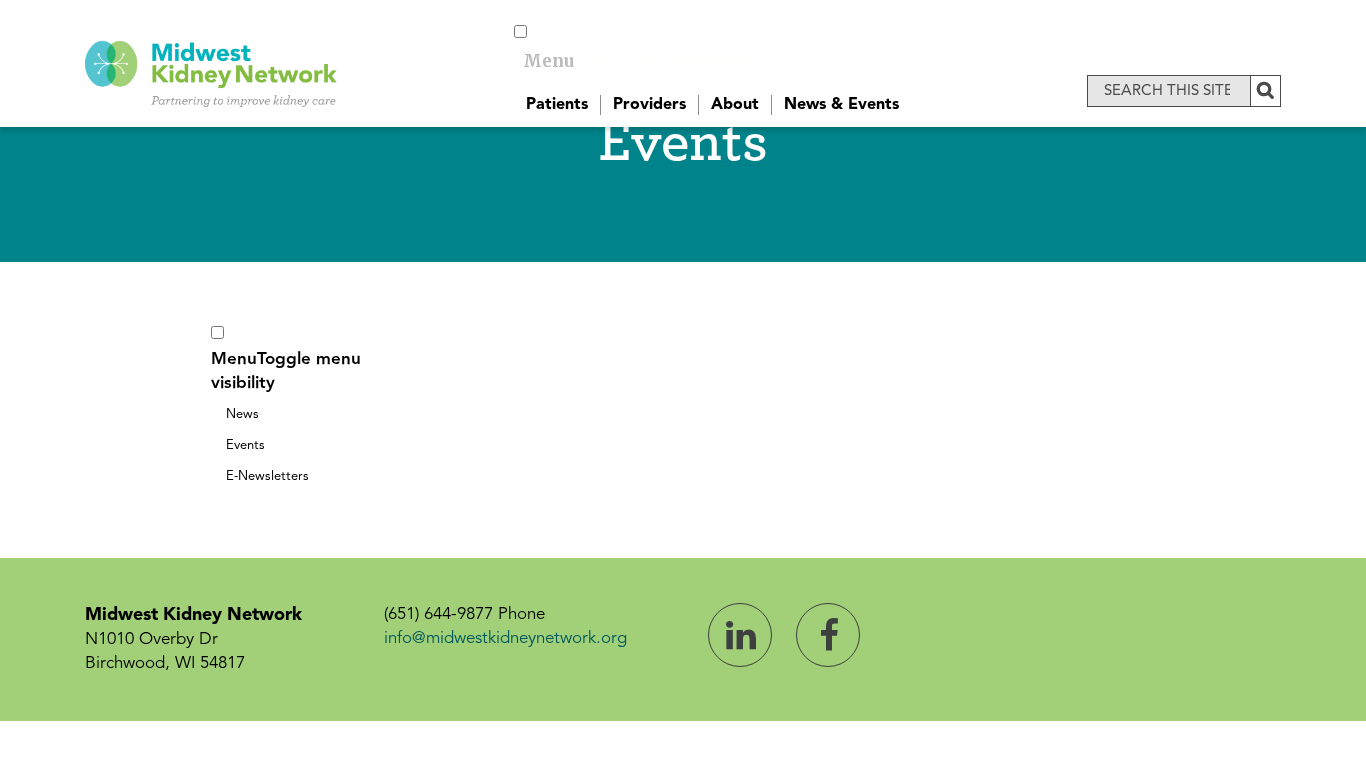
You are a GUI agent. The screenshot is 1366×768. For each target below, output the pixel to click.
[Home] (211, 71)
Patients (557, 105)
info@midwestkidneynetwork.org (505, 638)
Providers (649, 105)
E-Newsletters (267, 476)
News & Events (841, 105)
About (735, 105)
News (242, 414)
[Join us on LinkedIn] (740, 635)
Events (245, 445)
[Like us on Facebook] (828, 635)
